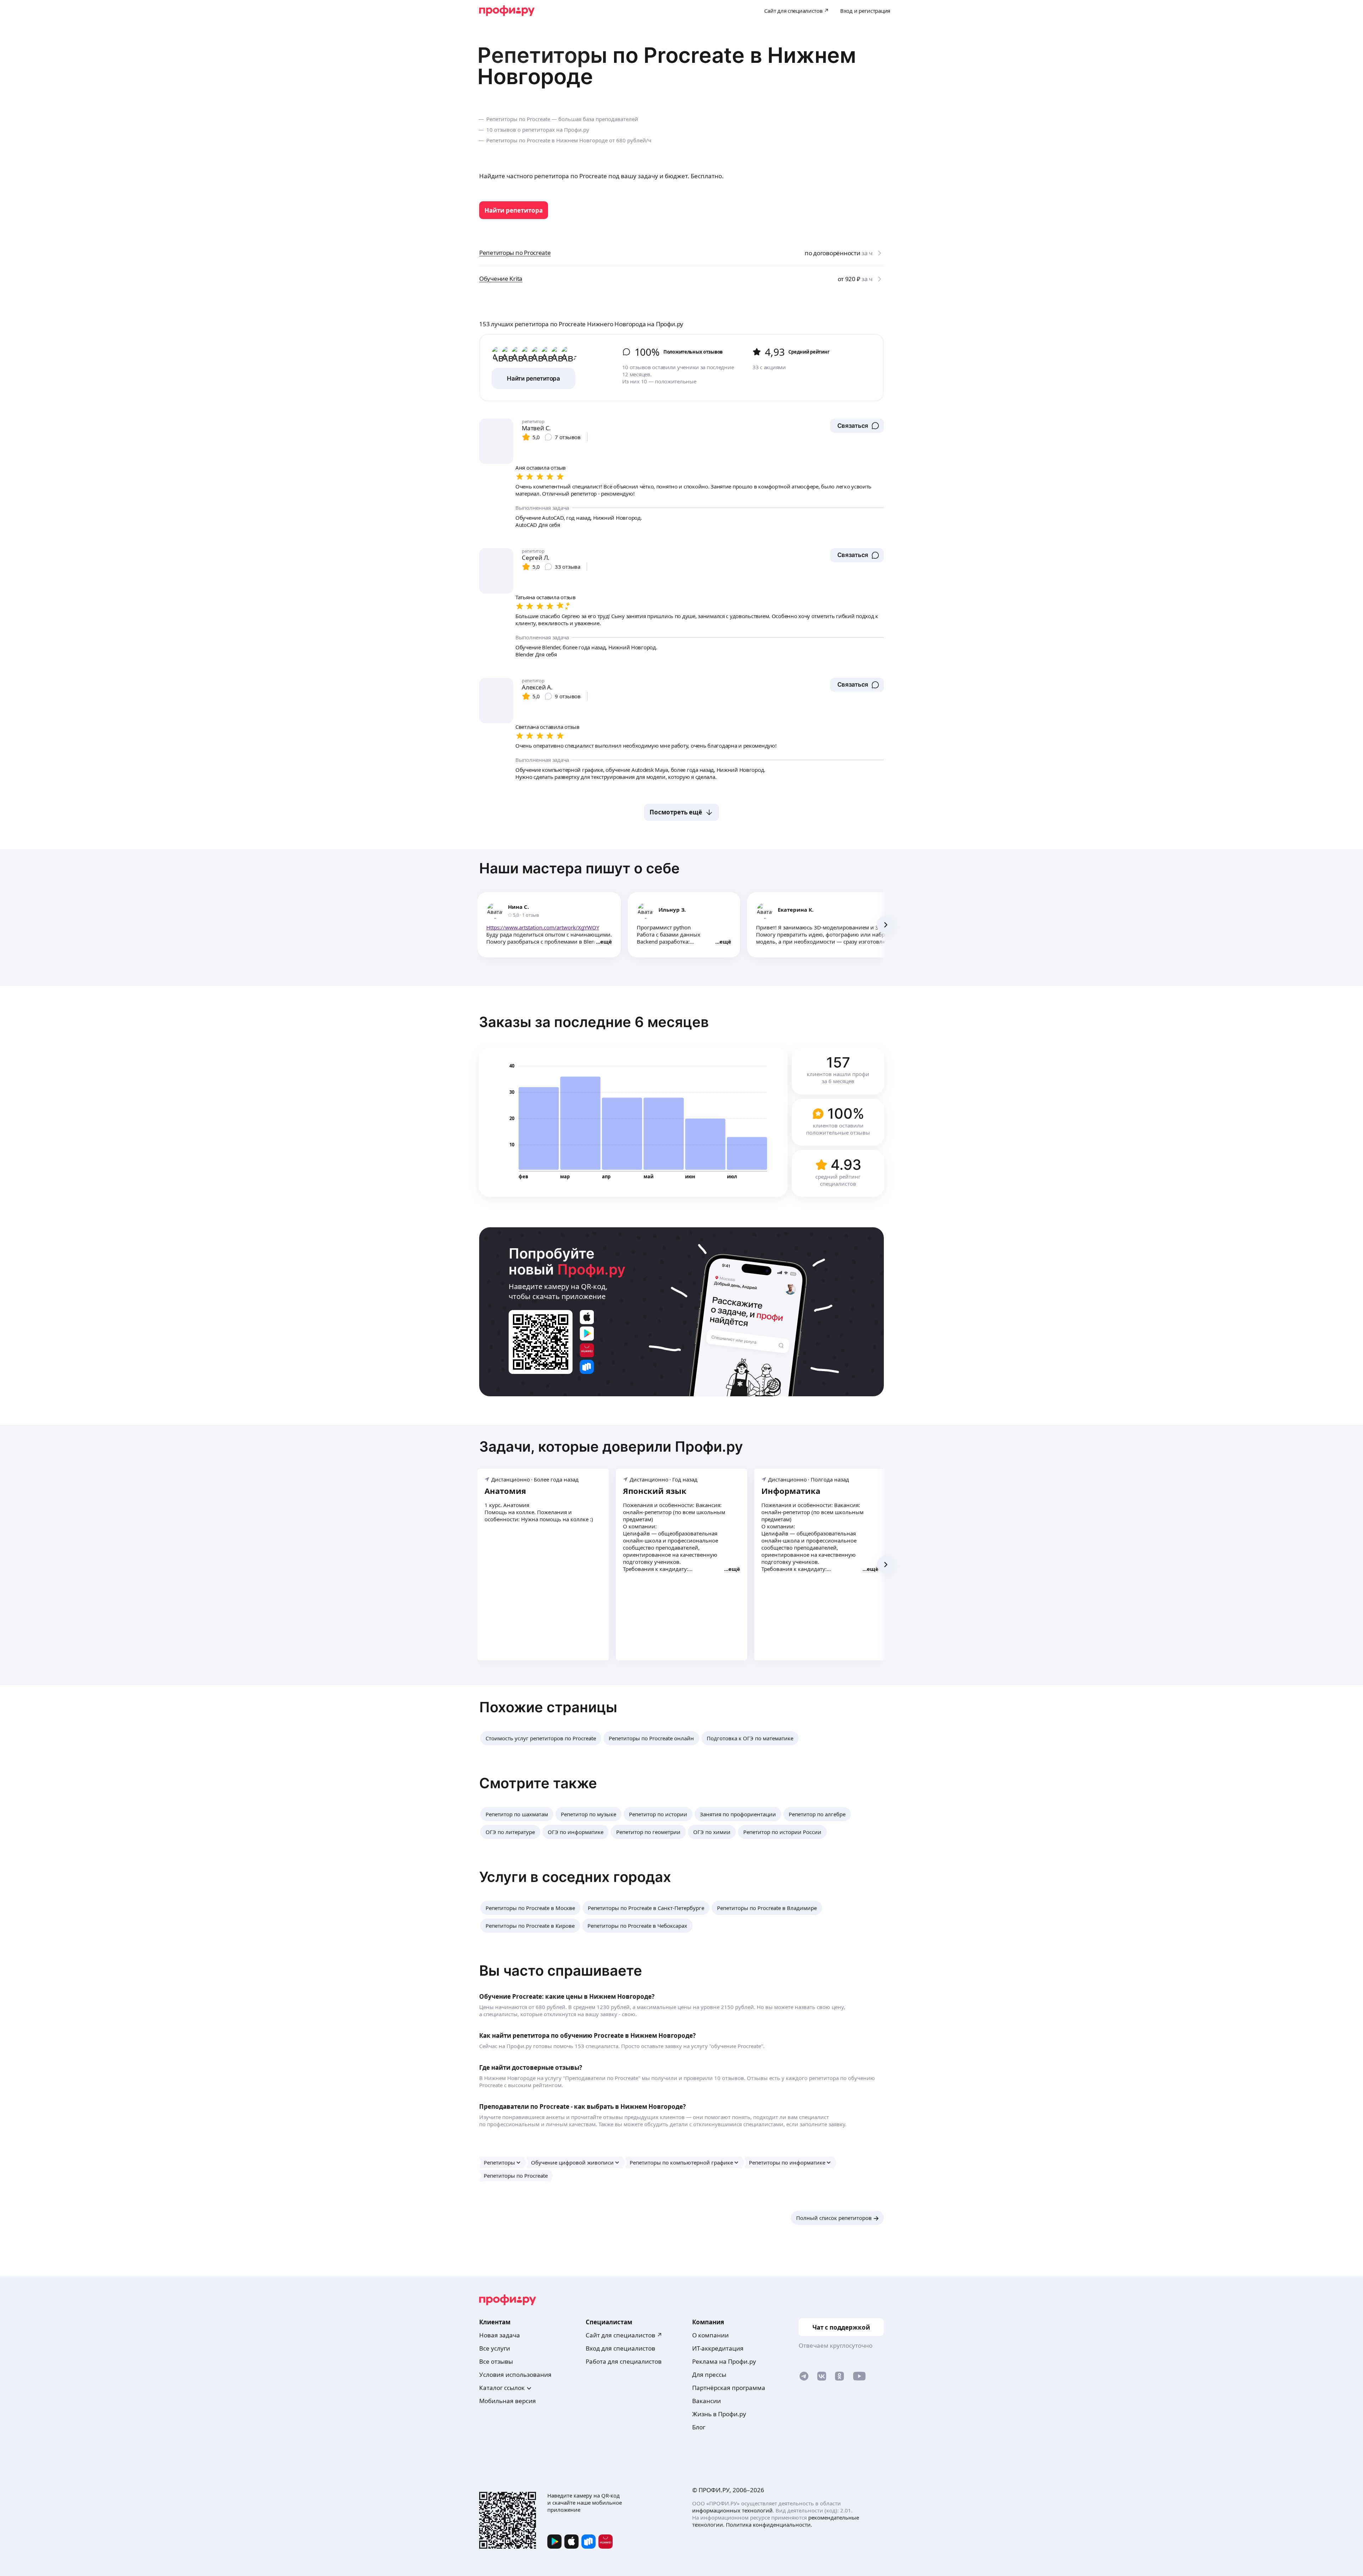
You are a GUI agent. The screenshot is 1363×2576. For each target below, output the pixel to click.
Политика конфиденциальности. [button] (769, 2525)
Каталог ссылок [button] (502, 2388)
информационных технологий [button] (732, 2510)
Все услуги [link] (495, 2348)
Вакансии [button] (707, 2401)
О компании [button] (710, 2335)
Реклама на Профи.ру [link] (724, 2361)
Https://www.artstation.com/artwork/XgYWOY (543, 927)
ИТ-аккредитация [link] (718, 2348)
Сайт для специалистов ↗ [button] (624, 2335)
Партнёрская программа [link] (729, 2388)
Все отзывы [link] (496, 2361)
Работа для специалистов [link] (624, 2361)
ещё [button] (606, 942)
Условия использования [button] (515, 2375)
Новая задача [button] (500, 2335)
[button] (857, 426)
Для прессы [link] (709, 2375)
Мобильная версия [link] (508, 2401)
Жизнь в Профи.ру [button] (719, 2414)
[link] (514, 210)
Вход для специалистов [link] (620, 2348)
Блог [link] (699, 2427)
